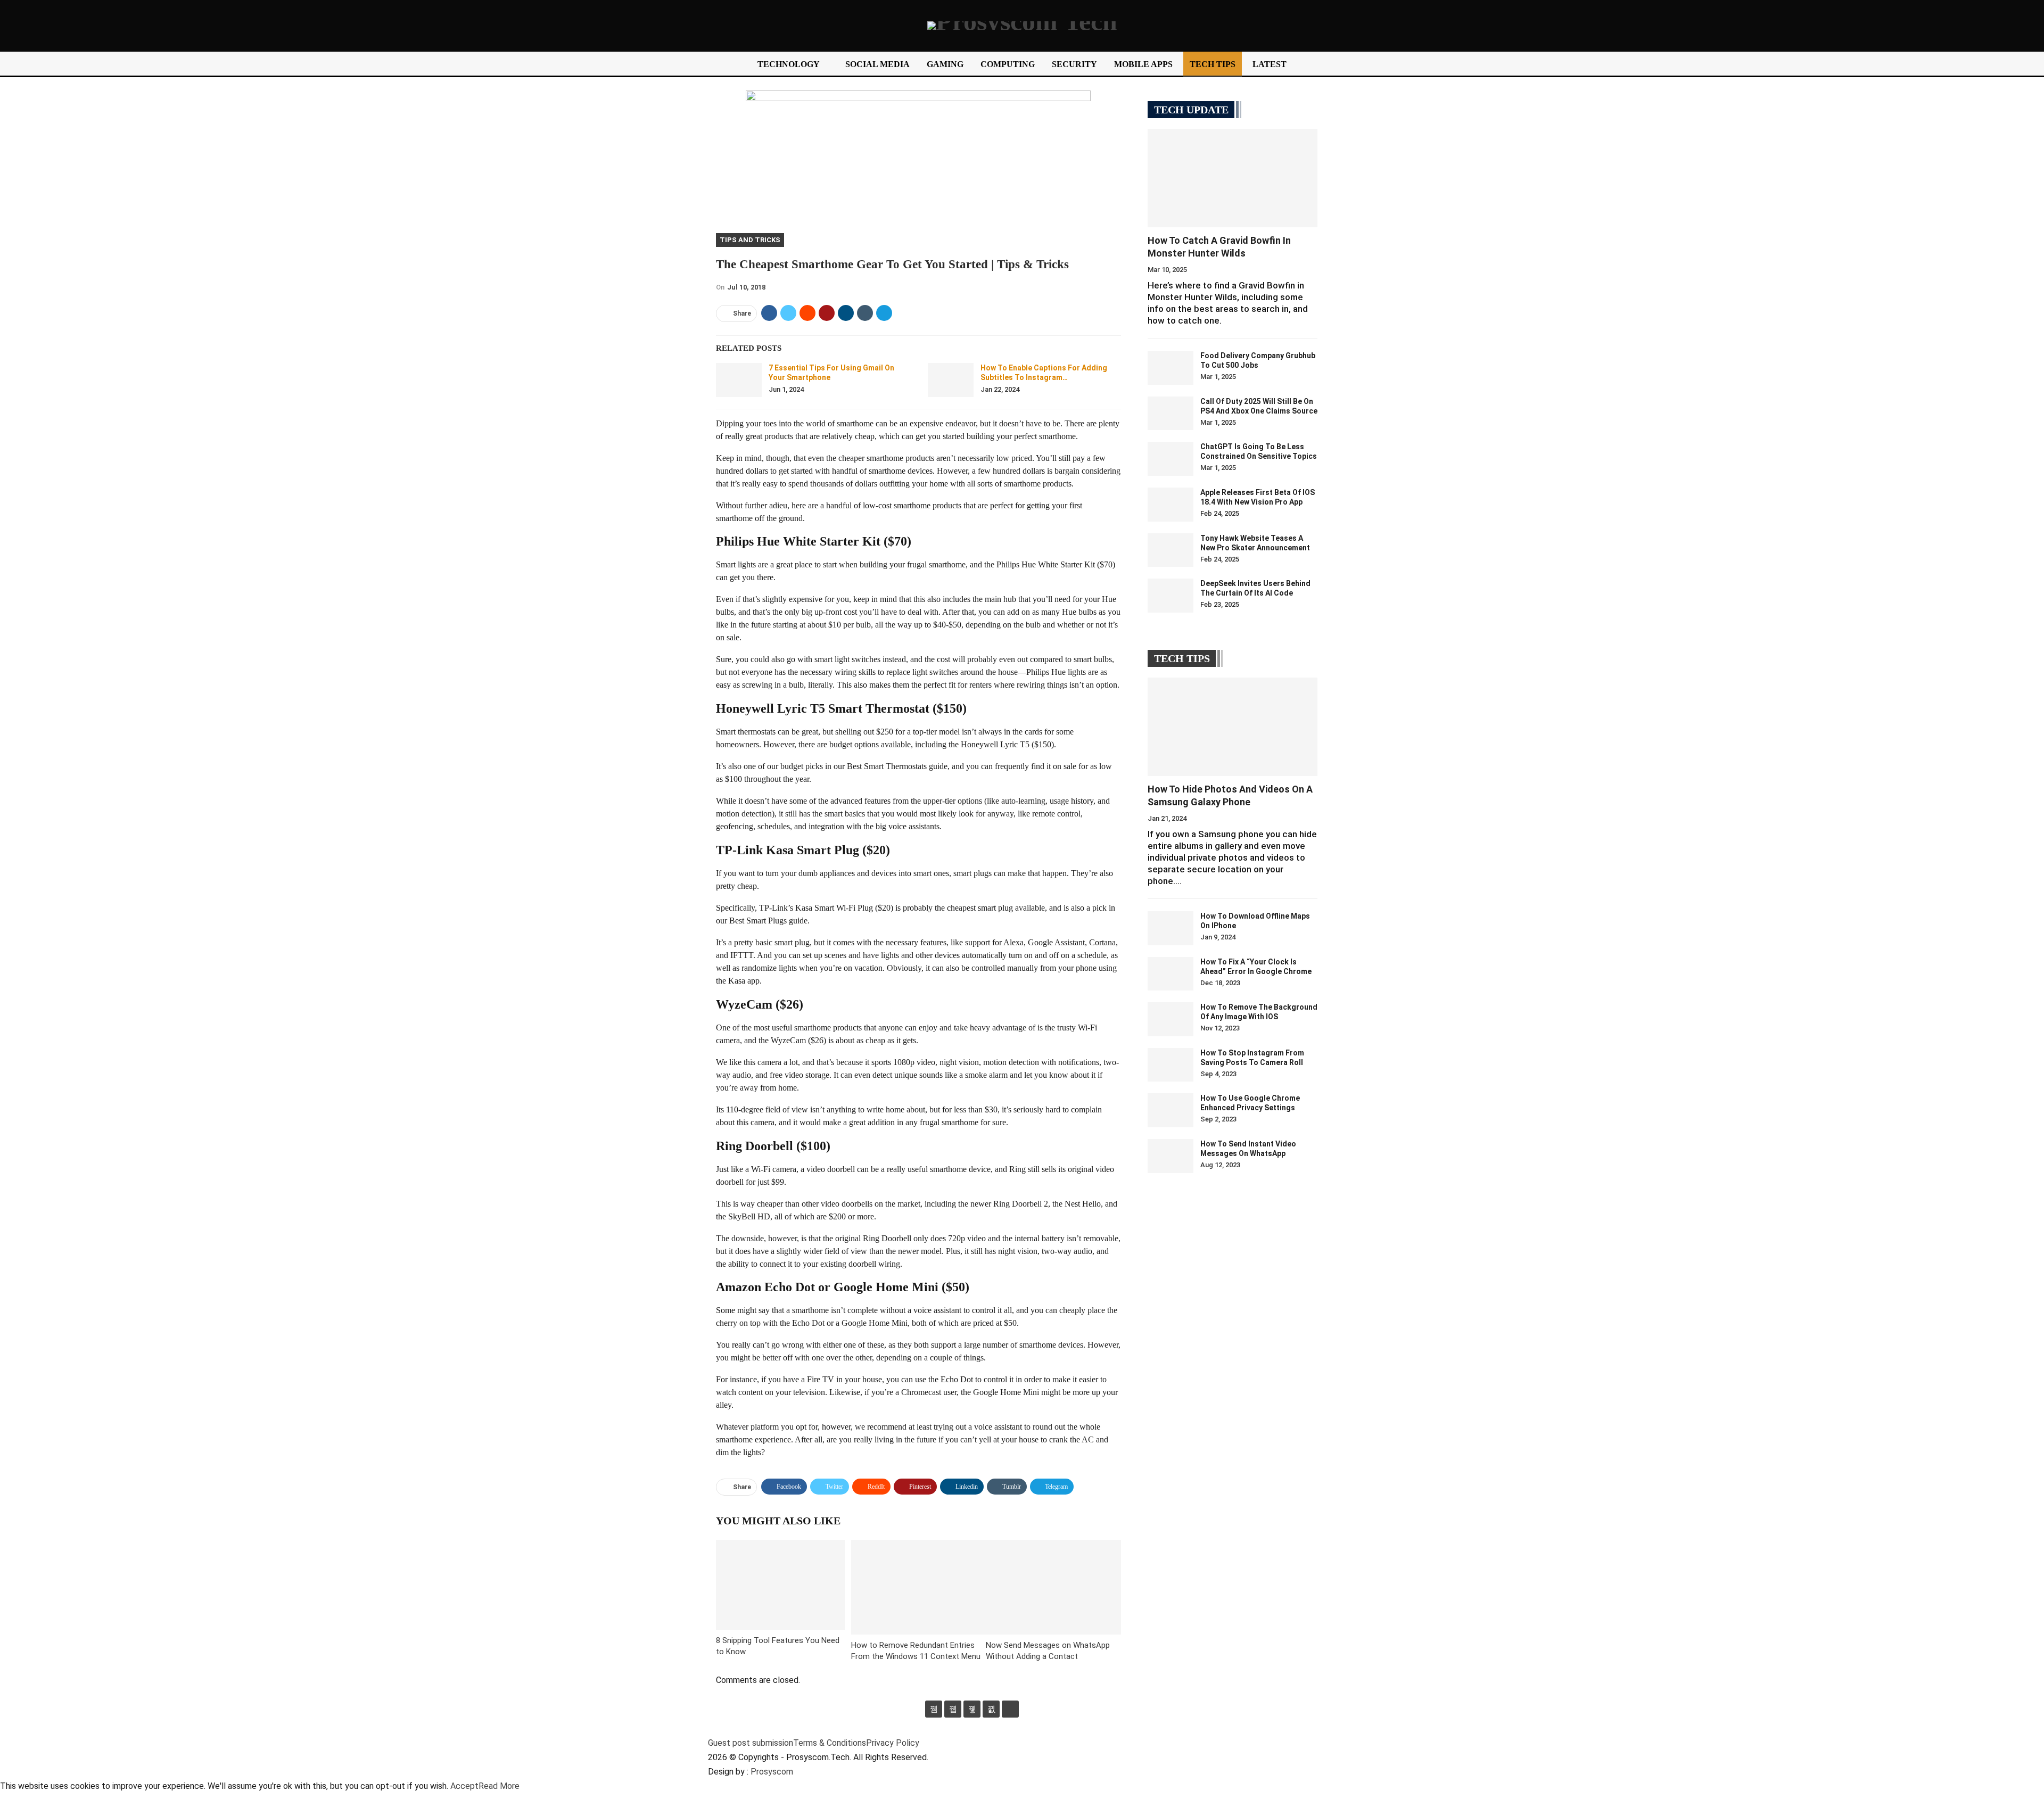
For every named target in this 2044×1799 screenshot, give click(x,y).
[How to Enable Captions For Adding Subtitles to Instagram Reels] (951, 380)
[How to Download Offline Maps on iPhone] (1171, 928)
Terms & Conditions (830, 1743)
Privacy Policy (893, 1743)
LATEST (1270, 64)
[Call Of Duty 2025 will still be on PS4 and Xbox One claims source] (1171, 414)
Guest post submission (751, 1743)
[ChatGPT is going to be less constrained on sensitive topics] (1171, 459)
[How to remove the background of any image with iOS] (1171, 1019)
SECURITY (1074, 64)
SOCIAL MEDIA (877, 64)
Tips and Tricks (750, 240)
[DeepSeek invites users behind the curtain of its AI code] (1171, 596)
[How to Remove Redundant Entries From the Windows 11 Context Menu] (919, 1587)
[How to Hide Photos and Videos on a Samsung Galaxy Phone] (1233, 727)
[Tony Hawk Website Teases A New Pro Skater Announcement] (1171, 550)
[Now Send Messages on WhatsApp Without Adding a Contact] (1053, 1587)
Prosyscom (772, 1772)
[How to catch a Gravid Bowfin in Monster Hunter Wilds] (1233, 178)
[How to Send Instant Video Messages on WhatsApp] (1171, 1156)
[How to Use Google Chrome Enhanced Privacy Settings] (1171, 1110)
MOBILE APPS (1143, 64)
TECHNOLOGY (789, 64)
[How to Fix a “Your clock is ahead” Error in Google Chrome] (1171, 974)
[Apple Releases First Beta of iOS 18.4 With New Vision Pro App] (1171, 505)
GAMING (945, 64)
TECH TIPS (1213, 64)
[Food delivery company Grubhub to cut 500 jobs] (1171, 368)
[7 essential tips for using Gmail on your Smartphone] (739, 380)
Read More (499, 1786)
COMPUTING (1008, 64)
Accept (464, 1786)
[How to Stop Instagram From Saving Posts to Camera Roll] (1171, 1065)
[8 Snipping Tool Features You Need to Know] (780, 1585)
